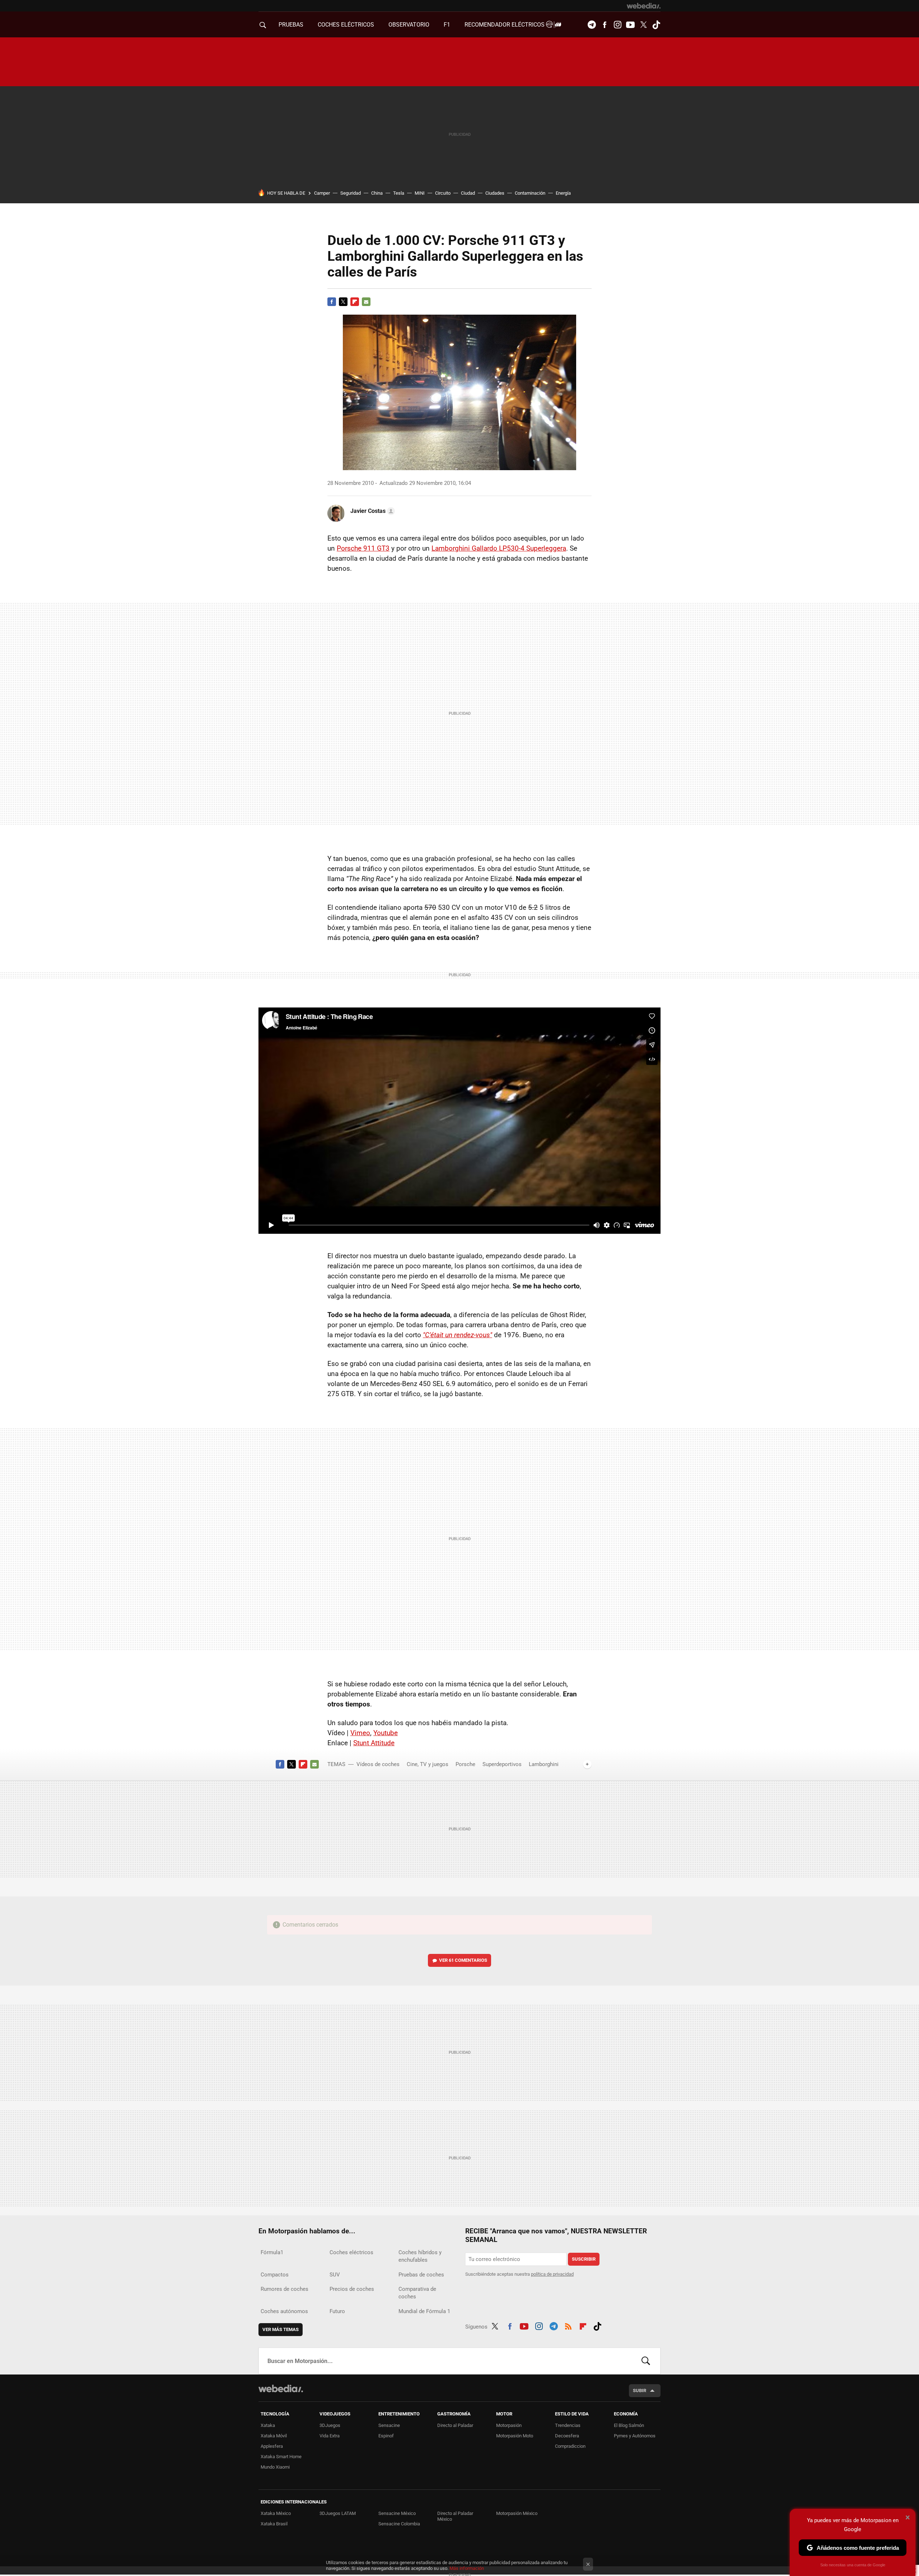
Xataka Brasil (274, 2524)
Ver (463, 1960)
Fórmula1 (272, 2252)
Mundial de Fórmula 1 (424, 2311)
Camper (322, 193)
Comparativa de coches (417, 2293)
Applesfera (272, 2446)
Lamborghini (544, 1764)
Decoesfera (567, 2436)
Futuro (337, 2311)
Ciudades (495, 193)
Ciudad (468, 193)
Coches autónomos (284, 2311)
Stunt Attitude (374, 1743)
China (377, 193)
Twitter (643, 25)
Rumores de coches (284, 2289)
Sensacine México (397, 2513)
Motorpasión (509, 2425)
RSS (568, 2325)
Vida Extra (330, 2436)
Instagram (617, 25)
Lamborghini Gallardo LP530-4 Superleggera (499, 548)
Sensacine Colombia (399, 2524)
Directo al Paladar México (455, 2516)
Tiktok (656, 25)
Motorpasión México (517, 2513)
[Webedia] (644, 6)
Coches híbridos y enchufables (420, 2256)
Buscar (646, 2361)
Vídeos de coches (378, 1764)
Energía (563, 193)
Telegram (592, 25)
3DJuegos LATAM (338, 2513)
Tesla (399, 193)
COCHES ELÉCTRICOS (346, 25)
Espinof (386, 2436)
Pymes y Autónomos (635, 2436)
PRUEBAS (291, 25)
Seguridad (351, 193)
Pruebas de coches (421, 2275)
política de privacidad (552, 2274)
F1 (447, 25)
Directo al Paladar (455, 2425)
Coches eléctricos (351, 2252)
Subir (640, 2390)
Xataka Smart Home (281, 2457)
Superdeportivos (502, 1764)
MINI (420, 193)
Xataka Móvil (274, 2436)
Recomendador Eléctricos (505, 25)
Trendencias (568, 2425)
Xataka (268, 2425)
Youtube (630, 25)
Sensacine (389, 2425)
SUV (335, 2275)
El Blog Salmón (629, 2425)
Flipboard (355, 302)
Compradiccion (570, 2446)
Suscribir (584, 2259)
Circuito (443, 193)
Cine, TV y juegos (428, 1764)
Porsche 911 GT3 (363, 548)
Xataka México (276, 2513)
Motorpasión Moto (515, 2436)
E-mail (366, 302)
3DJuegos (330, 2425)
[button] (372, 511)
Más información (467, 2568)
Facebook (605, 25)
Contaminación (530, 193)
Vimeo (360, 1733)
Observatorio (409, 25)
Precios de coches (352, 2289)
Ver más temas (281, 2329)
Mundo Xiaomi (275, 2467)
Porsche (465, 1764)
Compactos (275, 2275)
